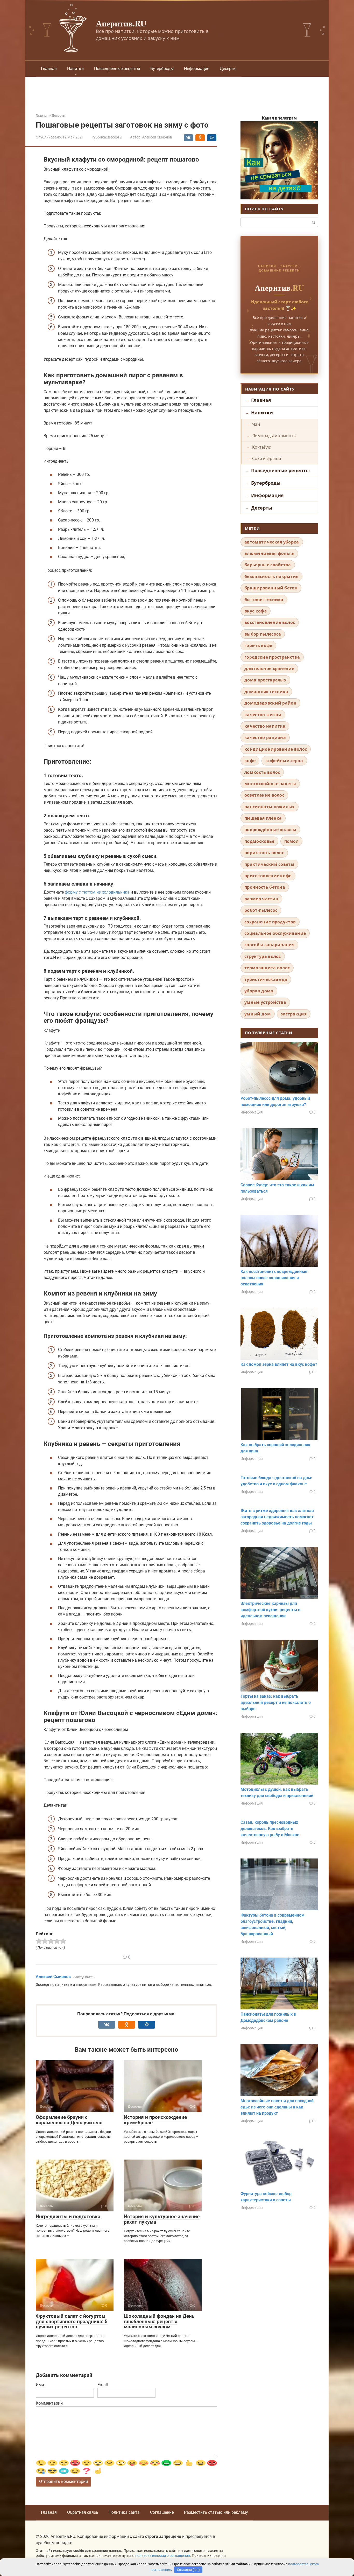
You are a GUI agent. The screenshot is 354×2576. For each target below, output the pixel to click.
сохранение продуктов (270, 922)
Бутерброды (162, 69)
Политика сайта (124, 2512)
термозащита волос (267, 968)
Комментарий (49, 2403)
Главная (49, 69)
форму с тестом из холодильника (97, 892)
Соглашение (162, 2512)
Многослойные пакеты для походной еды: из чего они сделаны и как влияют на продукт (277, 2107)
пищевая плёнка (263, 818)
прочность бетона (265, 887)
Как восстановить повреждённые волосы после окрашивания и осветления (274, 1278)
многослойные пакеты (270, 784)
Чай (256, 424)
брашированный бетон (271, 588)
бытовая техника (264, 600)
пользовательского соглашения (163, 2556)
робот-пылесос (261, 910)
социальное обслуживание (275, 933)
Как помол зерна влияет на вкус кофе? (279, 1364)
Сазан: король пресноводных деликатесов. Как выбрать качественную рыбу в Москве (270, 1829)
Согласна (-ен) (188, 2570)
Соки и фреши (267, 458)
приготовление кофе (268, 876)
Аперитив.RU (121, 23)
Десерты (228, 69)
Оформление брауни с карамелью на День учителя (69, 2120)
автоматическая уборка (272, 542)
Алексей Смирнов (53, 1977)
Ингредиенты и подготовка (68, 2216)
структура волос (263, 956)
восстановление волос (270, 622)
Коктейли (262, 447)
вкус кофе (256, 611)
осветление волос (264, 795)
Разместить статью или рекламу (216, 2512)
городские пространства (272, 657)
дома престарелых (265, 680)
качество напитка (265, 726)
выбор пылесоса (263, 634)
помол (292, 841)
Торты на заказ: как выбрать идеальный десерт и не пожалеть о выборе (276, 1703)
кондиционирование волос (276, 749)
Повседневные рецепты (117, 69)
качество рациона (265, 737)
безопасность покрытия (271, 576)
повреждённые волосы (270, 830)
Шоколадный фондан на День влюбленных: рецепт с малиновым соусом (159, 2321)
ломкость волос (262, 772)
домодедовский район (270, 703)
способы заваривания (269, 945)
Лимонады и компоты (274, 436)
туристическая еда (266, 979)
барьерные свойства (268, 565)
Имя (40, 2385)
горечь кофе (258, 645)
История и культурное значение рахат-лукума (162, 2219)
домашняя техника (266, 692)
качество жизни (263, 715)
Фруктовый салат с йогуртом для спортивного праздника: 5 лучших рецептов (72, 2321)
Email (103, 2385)
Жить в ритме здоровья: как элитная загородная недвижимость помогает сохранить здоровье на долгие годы (277, 1517)
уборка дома (259, 991)
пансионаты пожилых (270, 807)
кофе (250, 761)
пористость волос (264, 853)
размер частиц (261, 899)
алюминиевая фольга (269, 553)
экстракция (294, 1014)
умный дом (258, 1014)
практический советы (269, 864)
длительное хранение (269, 669)
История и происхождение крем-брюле (155, 2120)
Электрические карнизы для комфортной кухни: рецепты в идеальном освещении (270, 1610)
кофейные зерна (284, 761)
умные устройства (265, 1002)
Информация (197, 69)
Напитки (75, 69)
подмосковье (259, 841)
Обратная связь (83, 2512)
